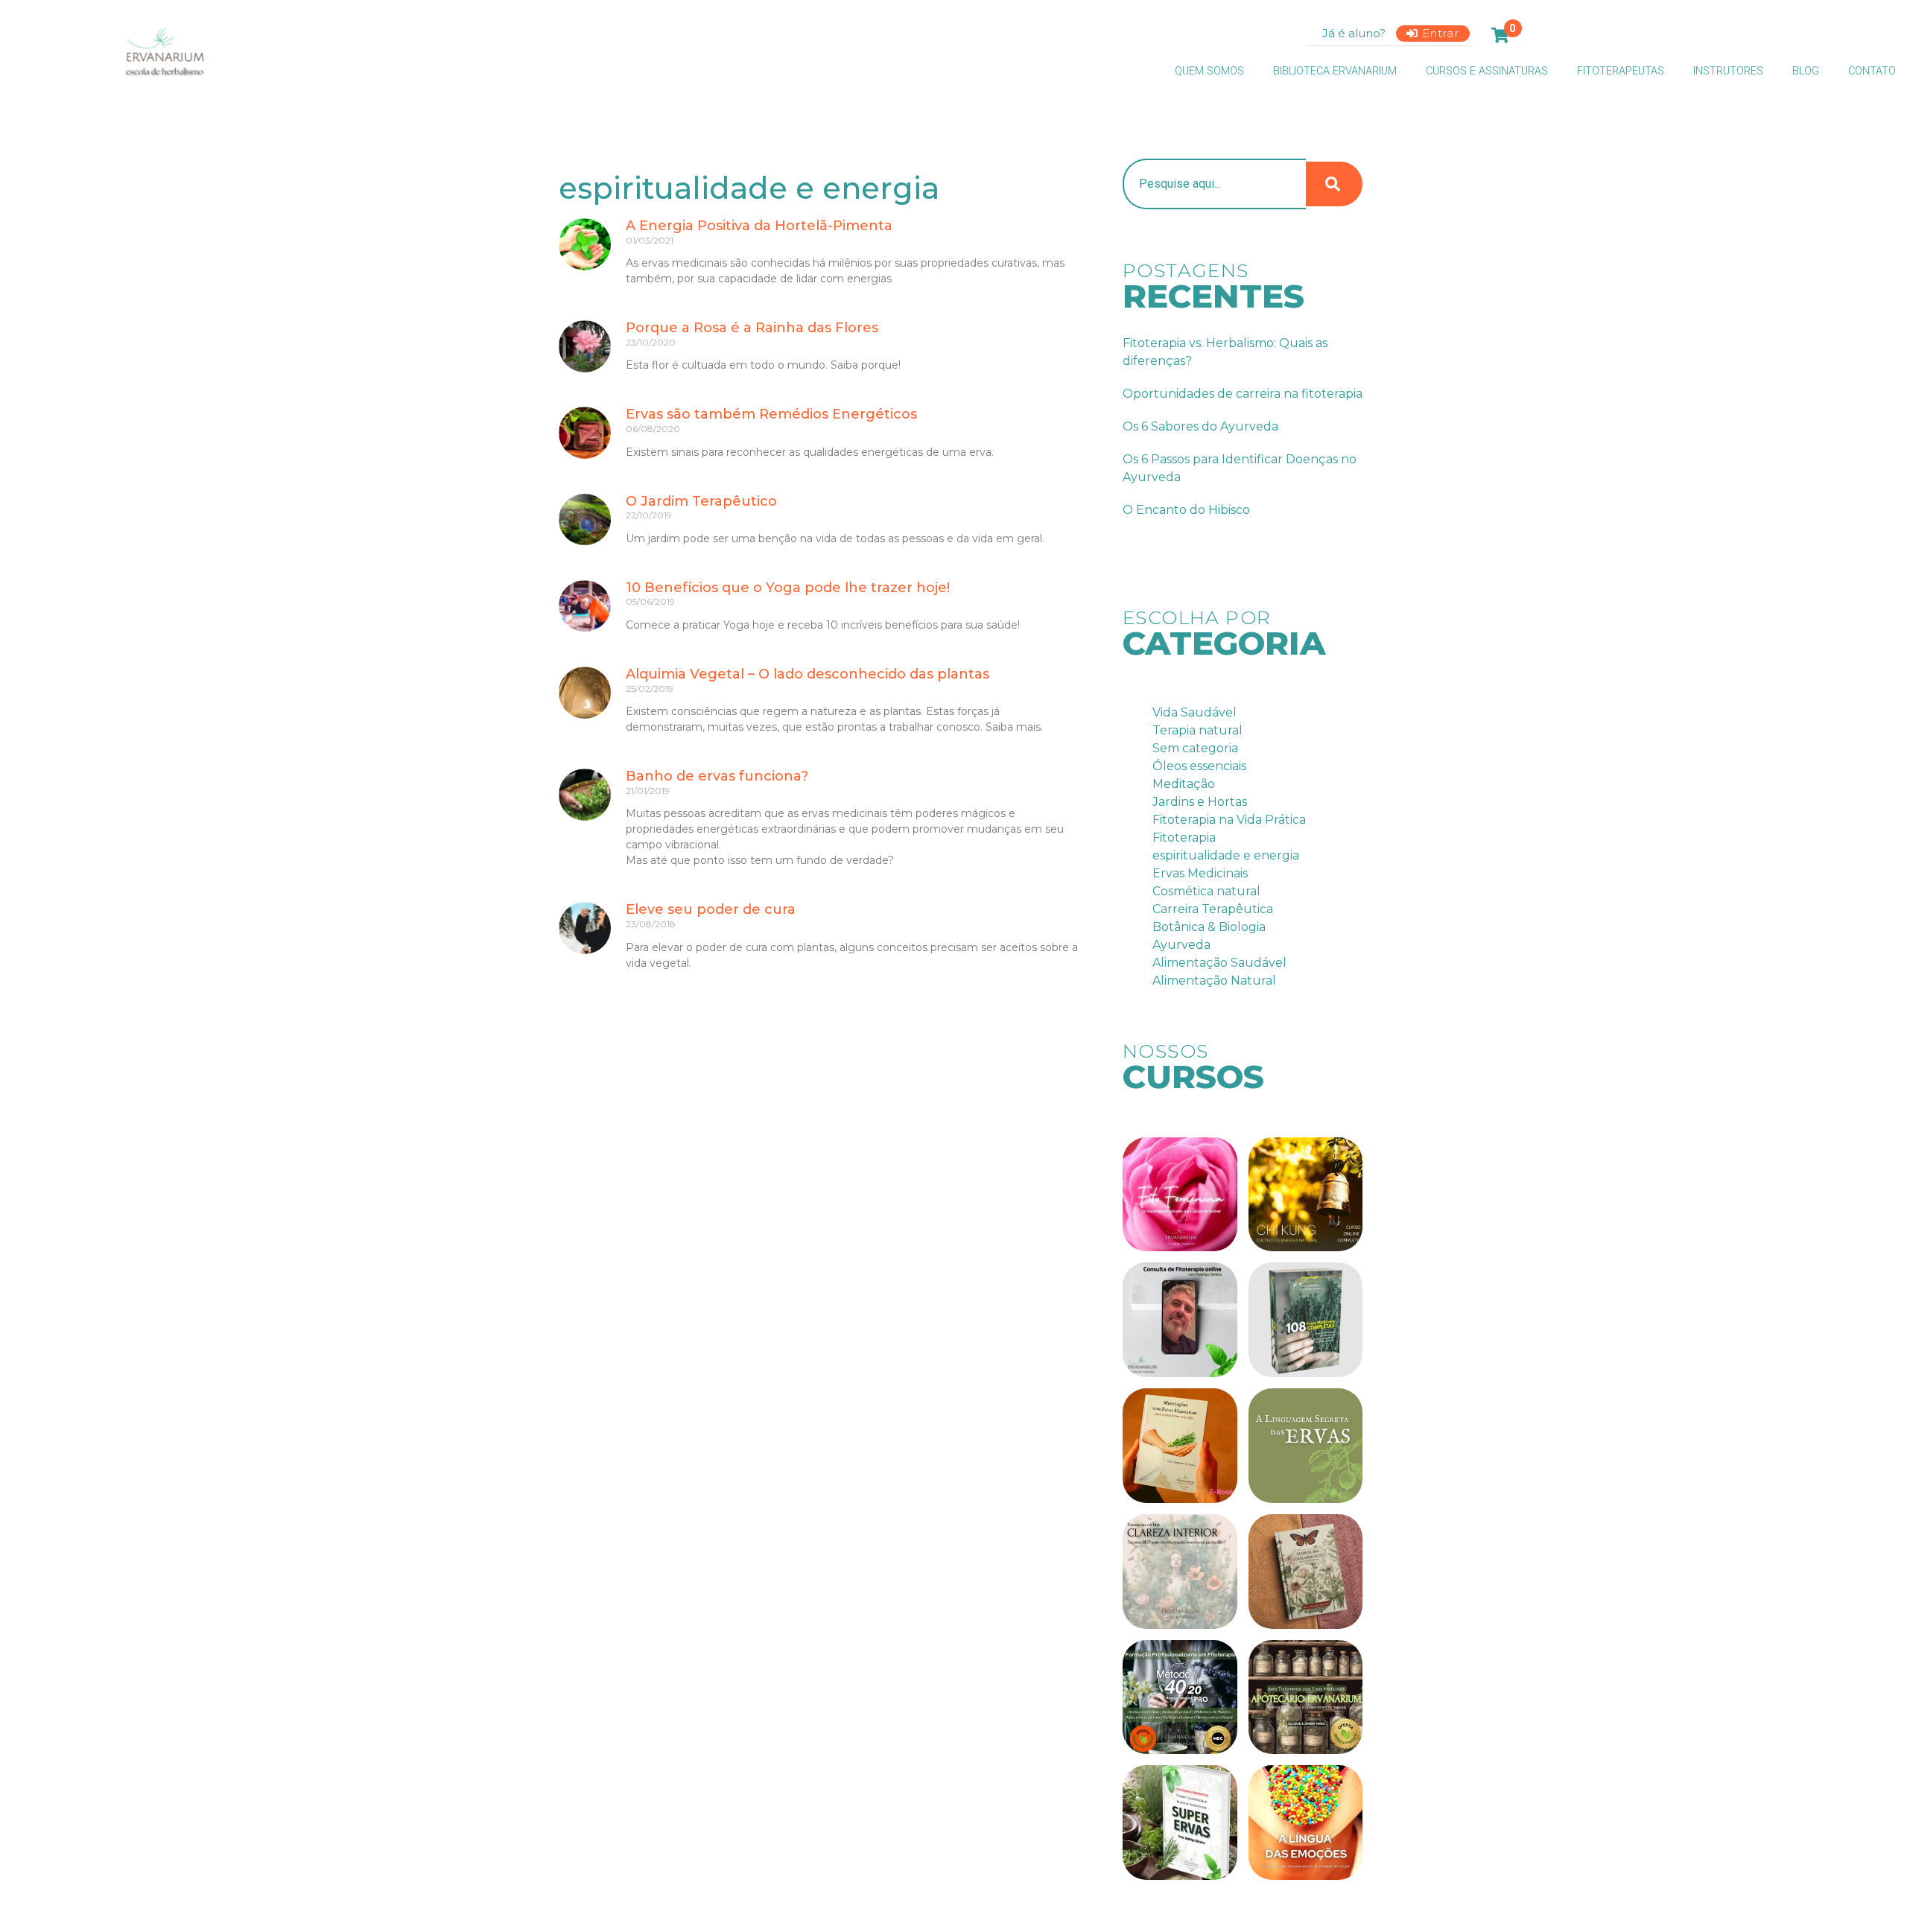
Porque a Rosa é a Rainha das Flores (752, 328)
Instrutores (1728, 71)
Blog (1806, 71)
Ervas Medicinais (1200, 873)
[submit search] (1334, 184)
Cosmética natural (1206, 891)
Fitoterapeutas (1621, 71)
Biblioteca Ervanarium (1335, 71)
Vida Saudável (1194, 712)
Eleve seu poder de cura (711, 909)
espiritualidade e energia (1226, 855)
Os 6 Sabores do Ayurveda (1200, 426)
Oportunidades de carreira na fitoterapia (1243, 394)
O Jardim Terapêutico (701, 501)
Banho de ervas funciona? (717, 776)
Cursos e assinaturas (1487, 71)
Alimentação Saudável (1219, 963)
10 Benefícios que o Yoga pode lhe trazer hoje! (788, 588)
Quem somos (1209, 71)
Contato (1872, 71)
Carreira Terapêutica (1213, 909)
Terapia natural (1197, 730)
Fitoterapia (1184, 838)
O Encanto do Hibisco (1186, 510)
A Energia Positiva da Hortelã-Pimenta (759, 226)
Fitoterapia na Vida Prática (1229, 820)
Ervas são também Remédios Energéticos (771, 414)
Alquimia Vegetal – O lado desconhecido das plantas (807, 674)
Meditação (1184, 784)
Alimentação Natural (1214, 981)
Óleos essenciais (1199, 766)
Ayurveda (1181, 945)
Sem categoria (1195, 748)
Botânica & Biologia (1209, 927)
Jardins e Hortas (1200, 802)
